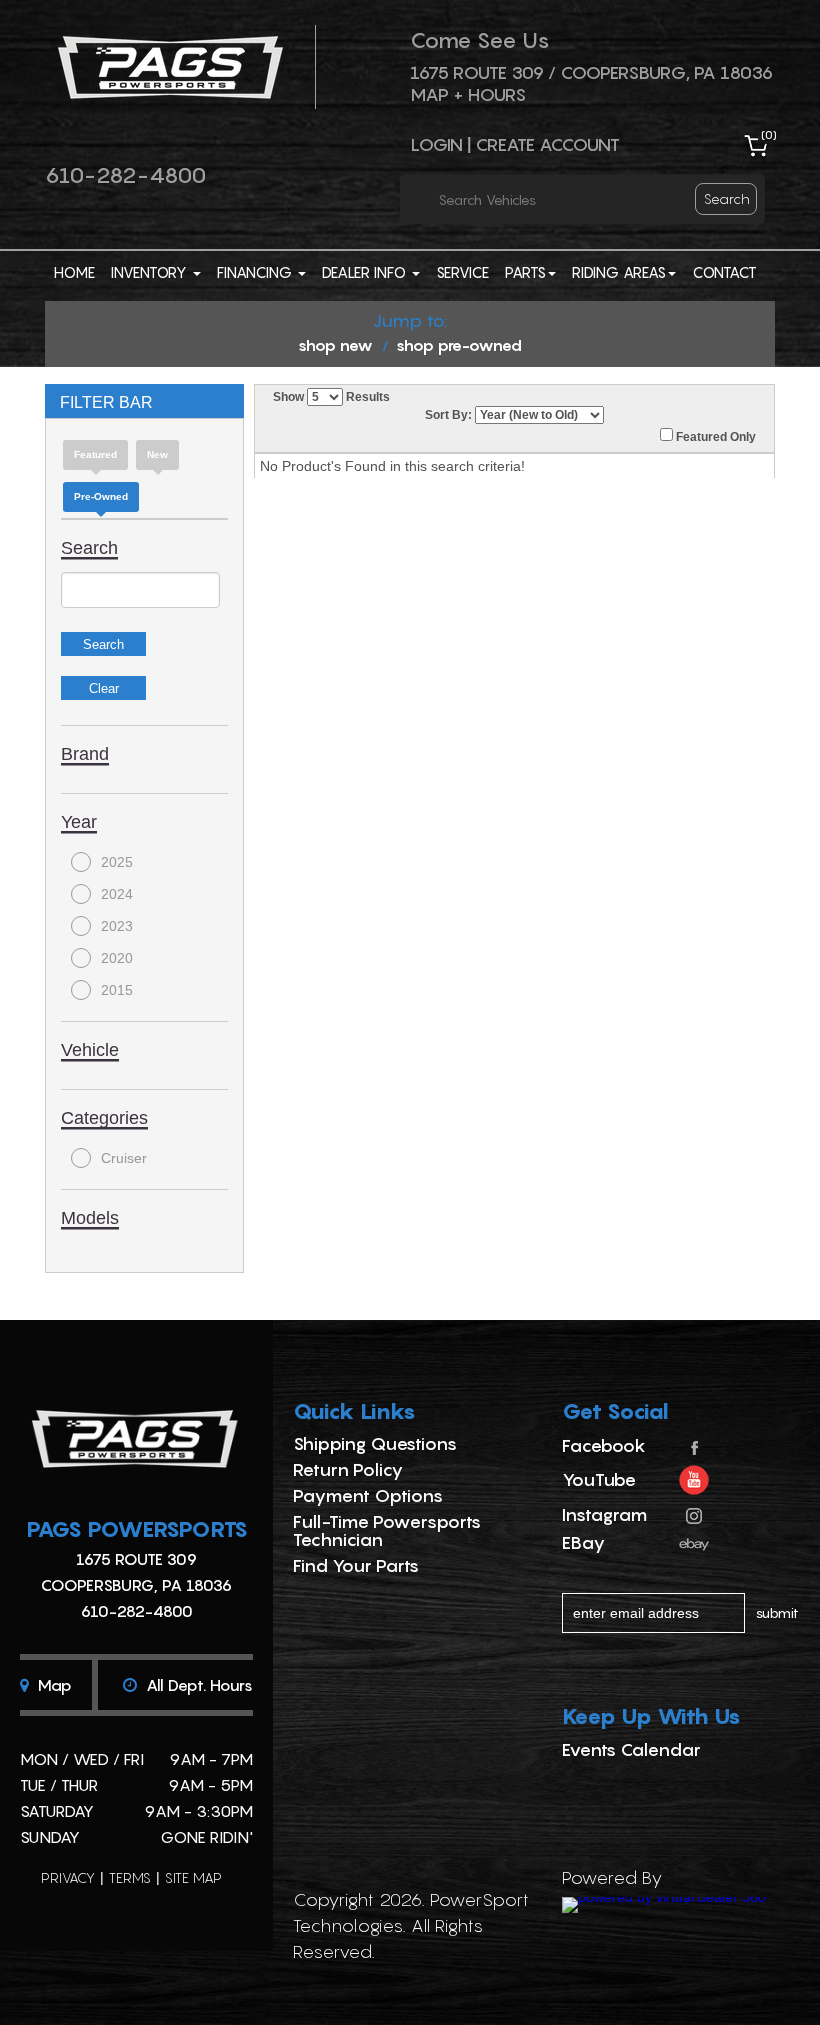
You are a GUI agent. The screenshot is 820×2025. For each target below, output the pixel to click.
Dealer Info (366, 272)
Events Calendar (631, 1749)
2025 (117, 862)
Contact (724, 272)
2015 (117, 990)
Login (436, 144)
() (769, 134)
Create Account (547, 144)
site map (193, 1877)
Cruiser (124, 1158)
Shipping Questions (375, 1443)
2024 (117, 894)
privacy (68, 1877)
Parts (525, 272)
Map (53, 1685)
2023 (117, 926)
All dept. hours (197, 1685)
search (727, 198)
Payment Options (368, 1495)
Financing (256, 272)
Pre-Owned (101, 496)
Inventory (151, 272)
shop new (335, 345)
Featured (95, 454)
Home (74, 272)
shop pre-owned (459, 345)
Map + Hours (468, 94)
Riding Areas (619, 272)
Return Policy (348, 1469)
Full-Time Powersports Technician (387, 1530)
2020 (117, 958)
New (157, 454)
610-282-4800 (125, 175)
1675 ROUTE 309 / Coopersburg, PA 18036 (591, 72)
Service (462, 272)
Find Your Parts (356, 1565)
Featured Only (714, 437)
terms (130, 1877)
